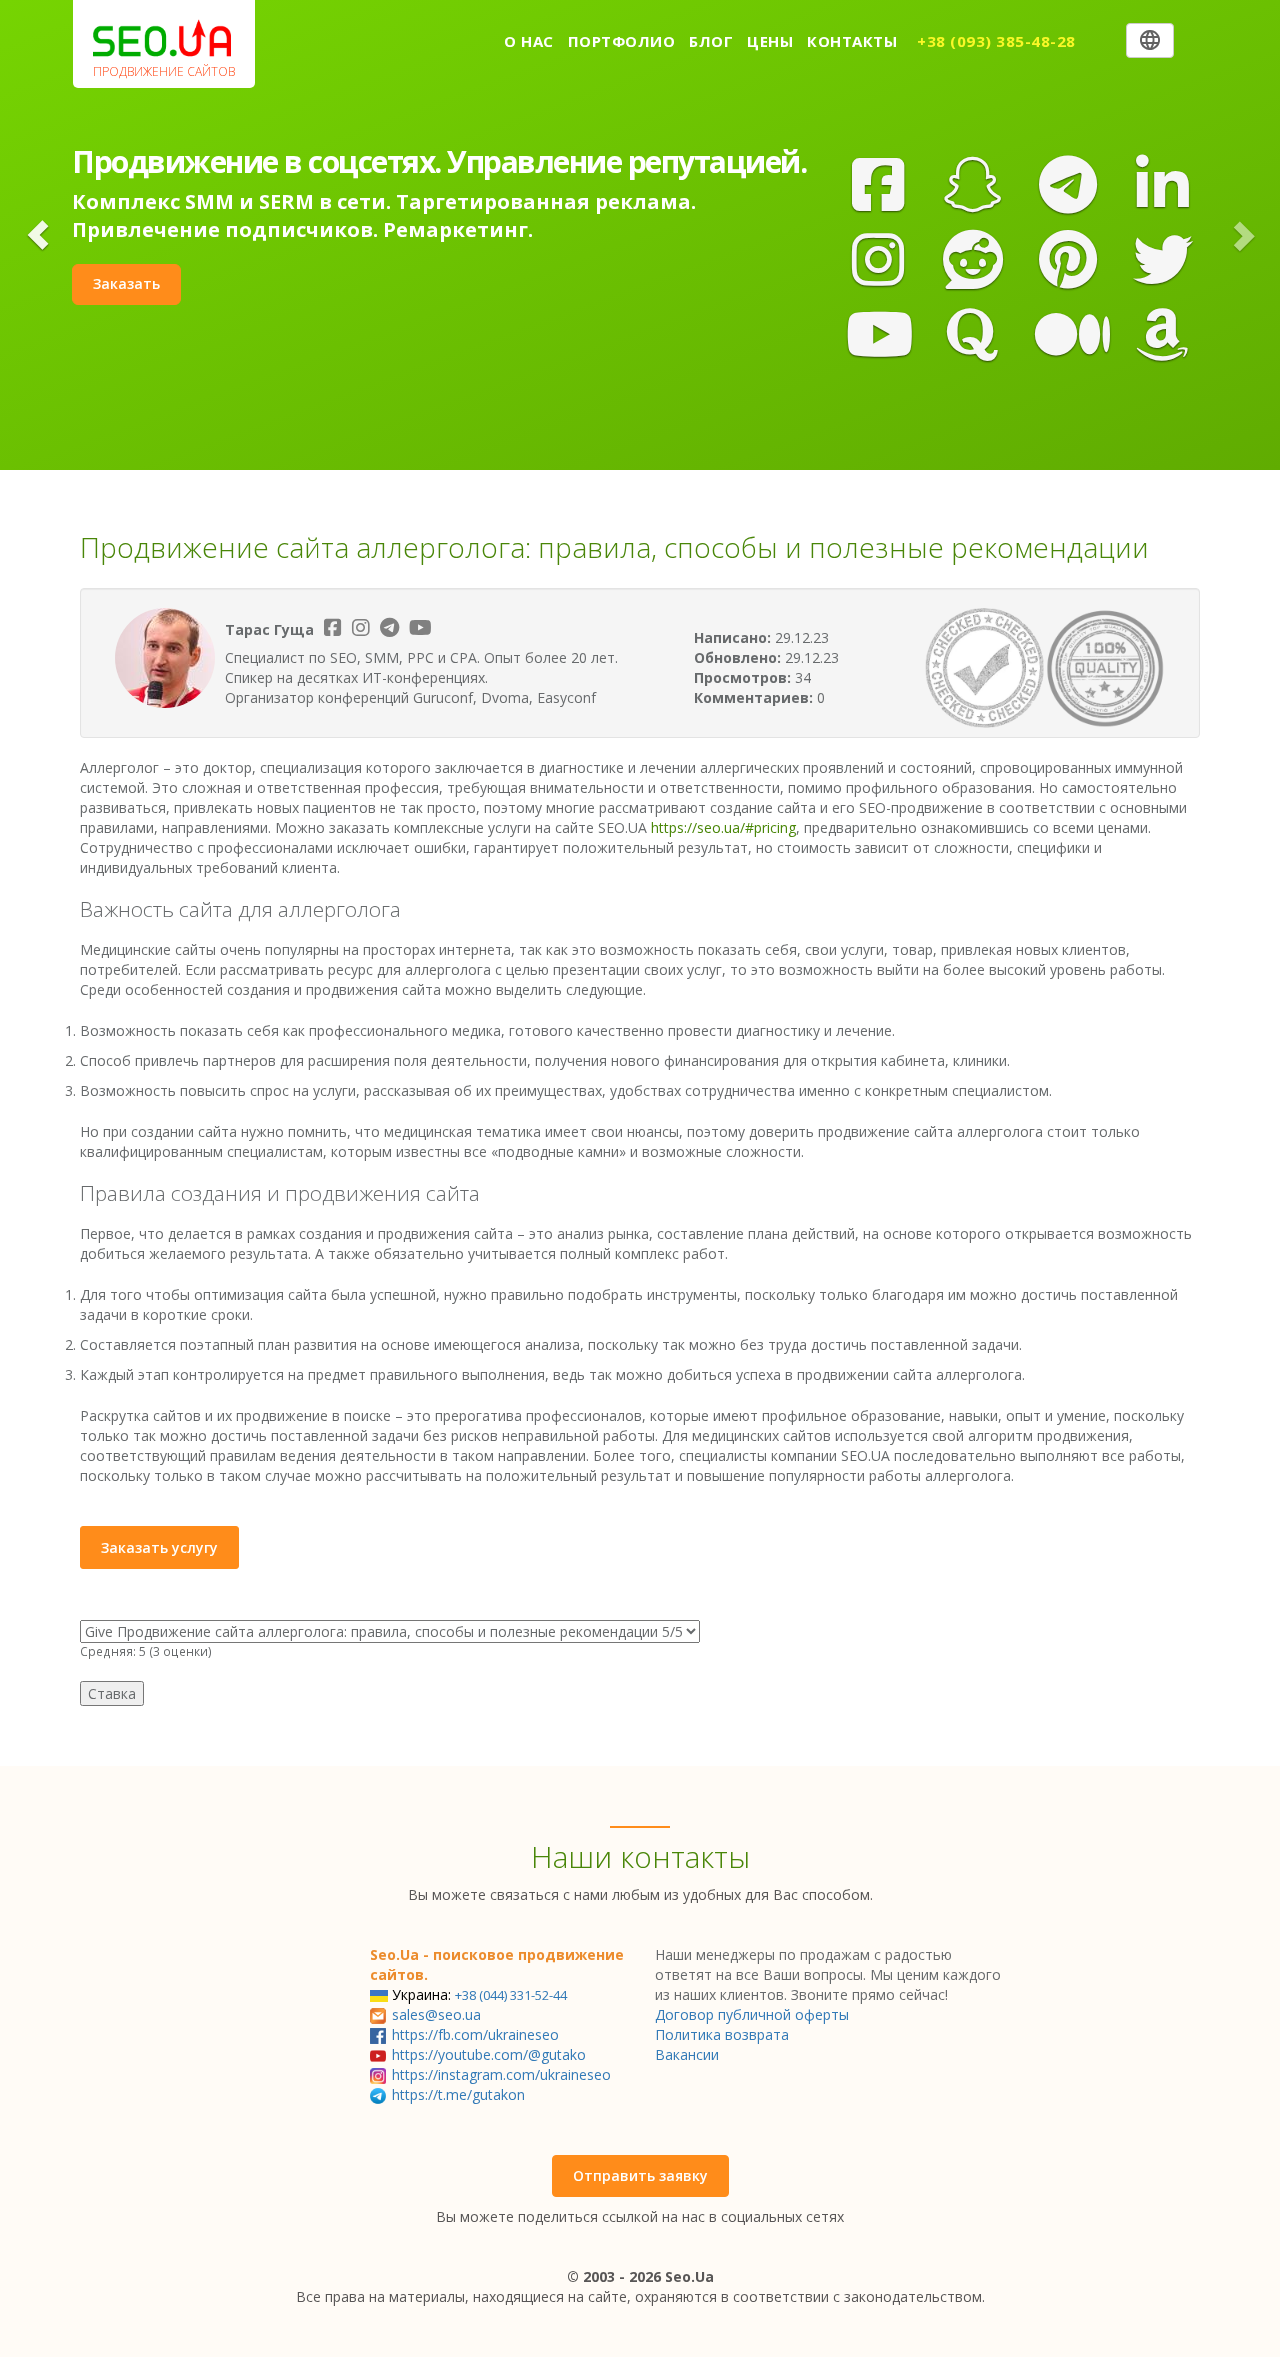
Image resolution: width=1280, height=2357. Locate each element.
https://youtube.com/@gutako (489, 2054)
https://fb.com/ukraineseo (475, 2034)
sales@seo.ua (436, 2014)
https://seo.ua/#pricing (723, 827)
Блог (711, 41)
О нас (529, 41)
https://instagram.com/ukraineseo (501, 2074)
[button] (38, 235)
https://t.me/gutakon (458, 2094)
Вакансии (687, 2054)
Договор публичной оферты (752, 2014)
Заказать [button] (126, 283)
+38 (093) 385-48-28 (996, 41)
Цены (770, 41)
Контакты (852, 41)
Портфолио (622, 41)
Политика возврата (722, 2034)
